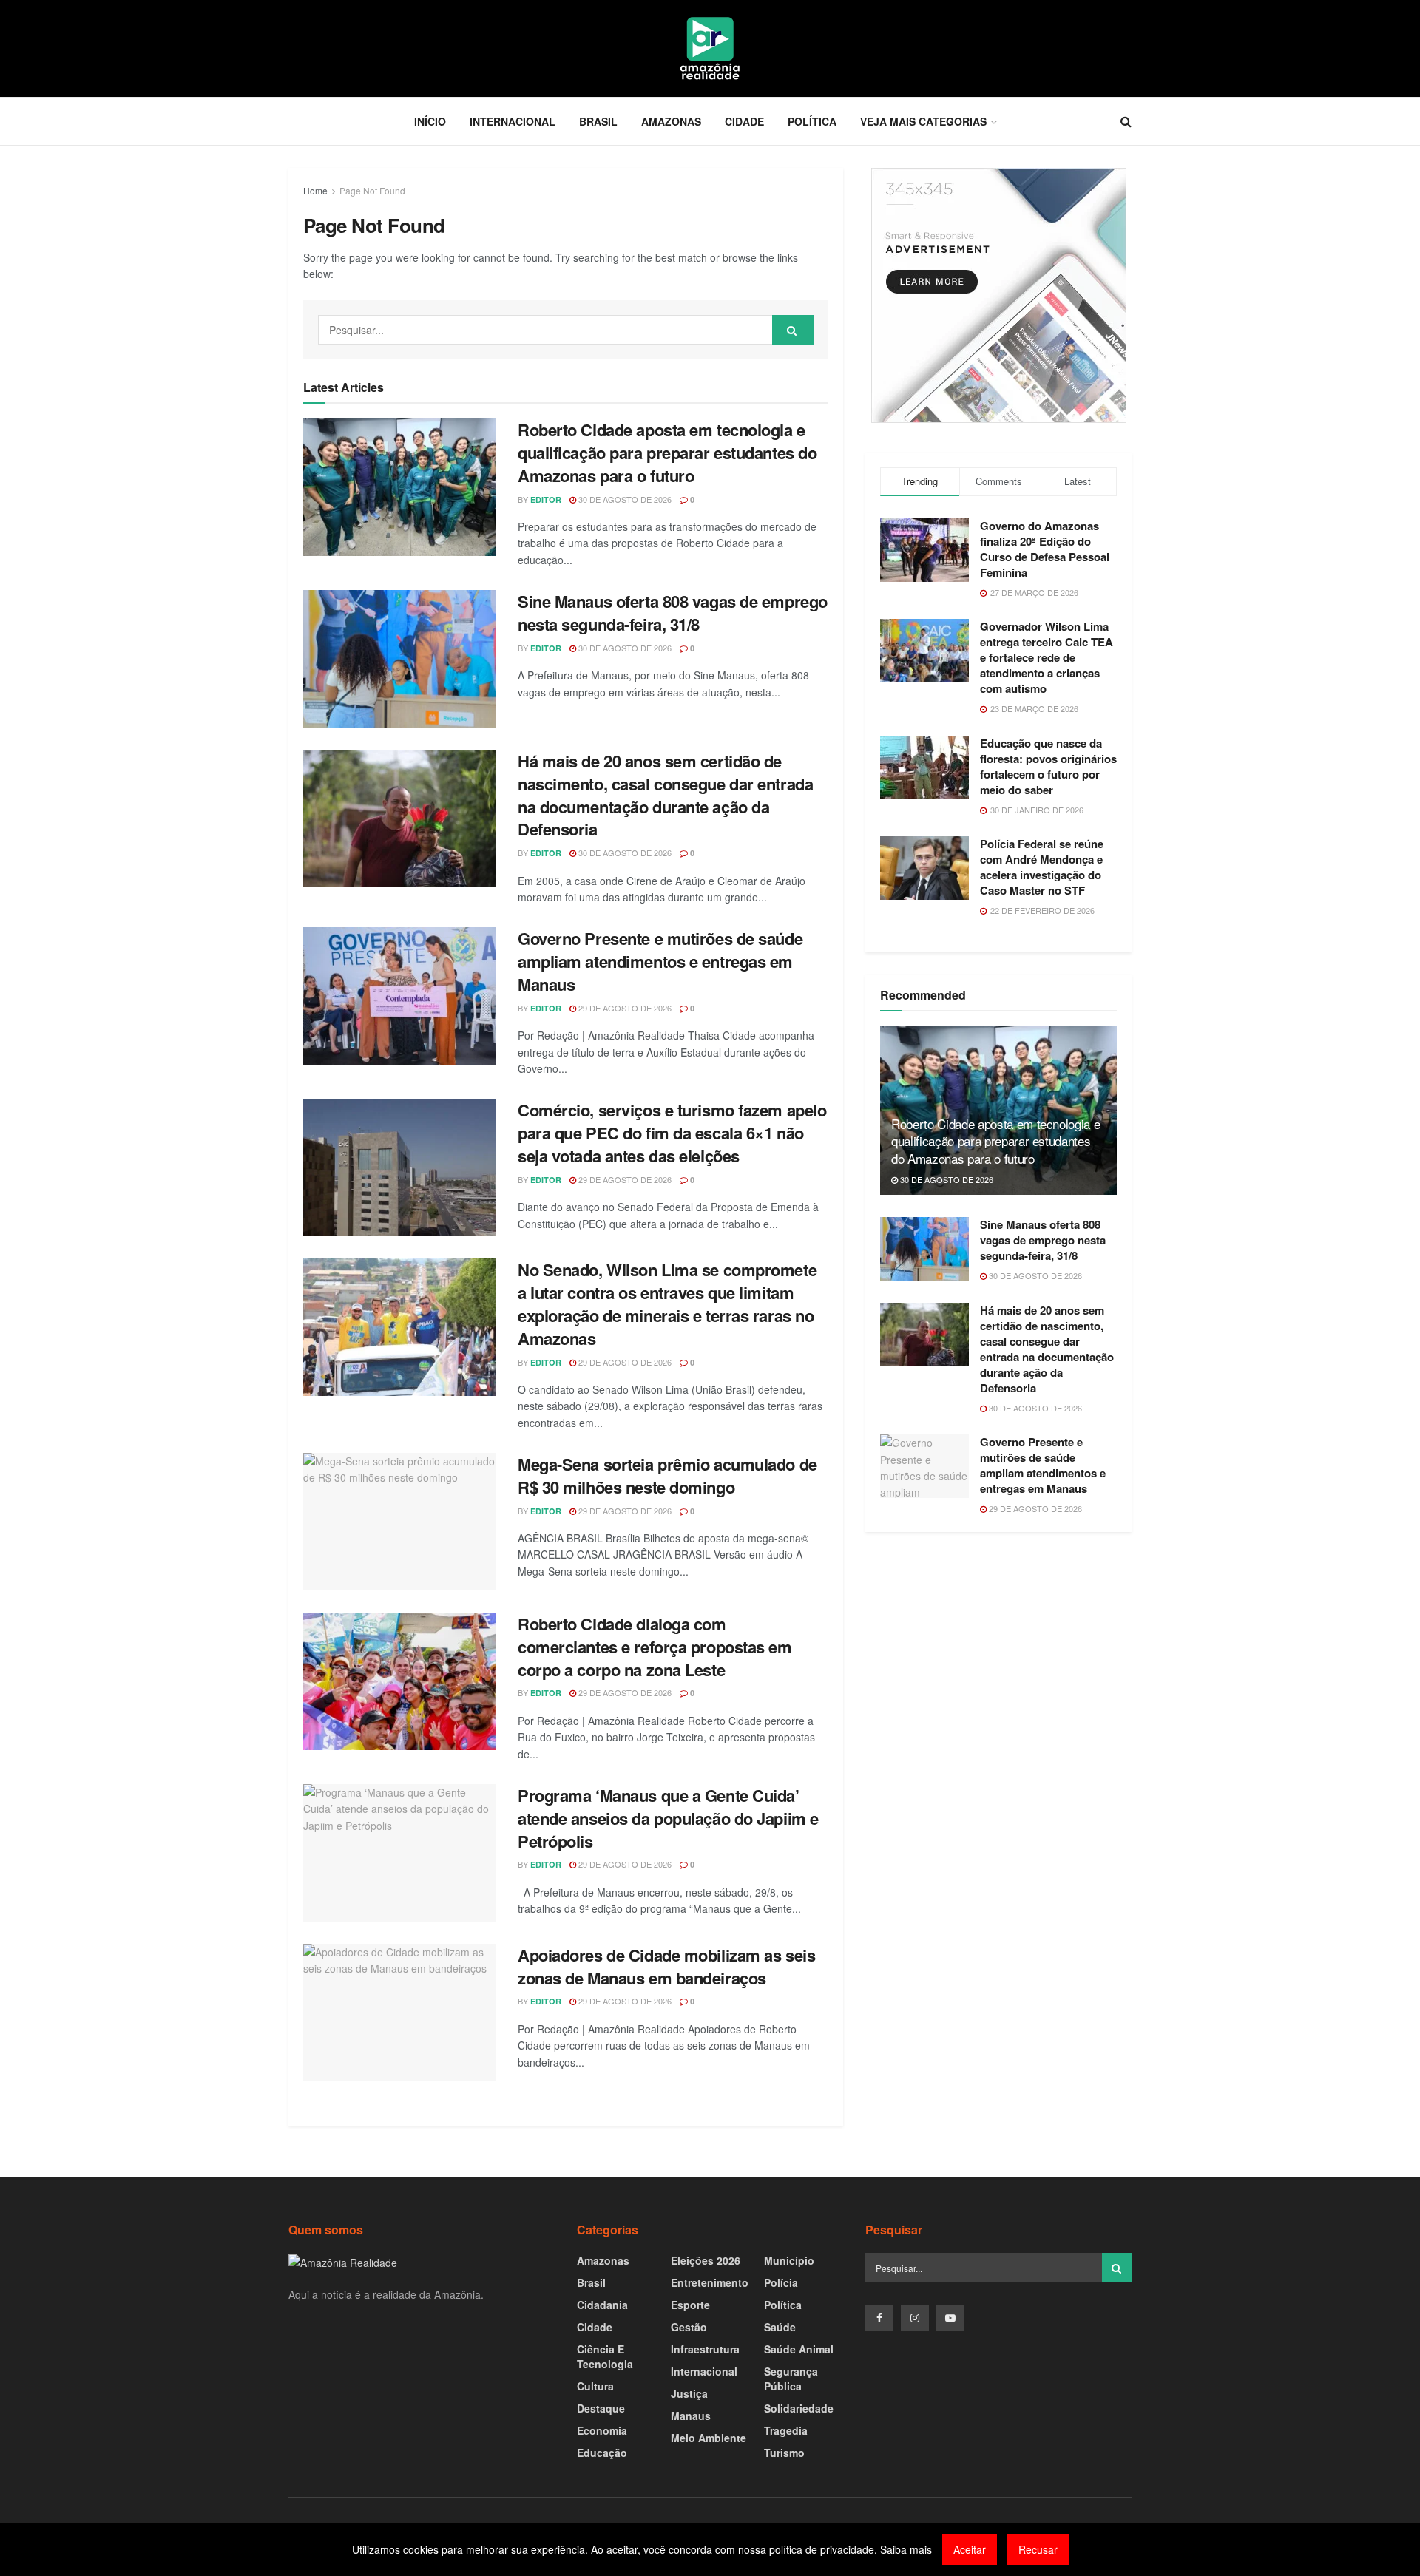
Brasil (598, 121)
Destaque (601, 2408)
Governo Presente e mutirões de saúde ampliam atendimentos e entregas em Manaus (660, 961)
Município (789, 2260)
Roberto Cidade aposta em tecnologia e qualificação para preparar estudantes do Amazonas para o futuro (667, 453)
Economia (602, 2430)
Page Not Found (372, 190)
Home (315, 190)
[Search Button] (793, 330)
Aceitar (970, 2549)
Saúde (780, 2327)
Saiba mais (906, 2549)
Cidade (744, 121)
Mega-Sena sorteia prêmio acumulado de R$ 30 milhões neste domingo (667, 1475)
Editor (546, 499)
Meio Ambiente (709, 2438)
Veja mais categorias (923, 121)
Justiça (689, 2393)
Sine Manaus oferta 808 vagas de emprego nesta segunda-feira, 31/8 (673, 613)
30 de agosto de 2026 (624, 499)
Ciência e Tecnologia (605, 2356)
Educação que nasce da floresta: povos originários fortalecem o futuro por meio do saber (1048, 766)
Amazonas (671, 121)
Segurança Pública (791, 2379)
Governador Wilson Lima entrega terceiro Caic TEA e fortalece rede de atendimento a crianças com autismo (1047, 657)
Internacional (513, 121)
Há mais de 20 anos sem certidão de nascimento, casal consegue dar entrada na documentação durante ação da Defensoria (665, 795)
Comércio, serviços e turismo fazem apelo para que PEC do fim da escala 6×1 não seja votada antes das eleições (672, 1133)
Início (430, 121)
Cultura (595, 2386)
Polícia (781, 2282)
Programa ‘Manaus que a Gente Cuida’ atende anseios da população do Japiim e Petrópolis (668, 1818)
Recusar (1038, 2549)
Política (812, 121)
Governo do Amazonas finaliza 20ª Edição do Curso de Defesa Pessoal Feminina (1045, 549)
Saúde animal (799, 2349)
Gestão (689, 2327)
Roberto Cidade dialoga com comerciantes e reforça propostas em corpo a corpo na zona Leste (655, 1647)
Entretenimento (710, 2282)
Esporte (690, 2305)
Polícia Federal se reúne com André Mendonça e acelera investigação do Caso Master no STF (1042, 867)
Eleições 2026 (706, 2260)
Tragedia (786, 2430)
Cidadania (602, 2305)
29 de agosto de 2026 (624, 1008)
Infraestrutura (705, 2349)
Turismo (784, 2453)
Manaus (691, 2416)
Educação (602, 2453)
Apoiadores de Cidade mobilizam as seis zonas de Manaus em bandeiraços (666, 1966)
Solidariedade (799, 2408)
